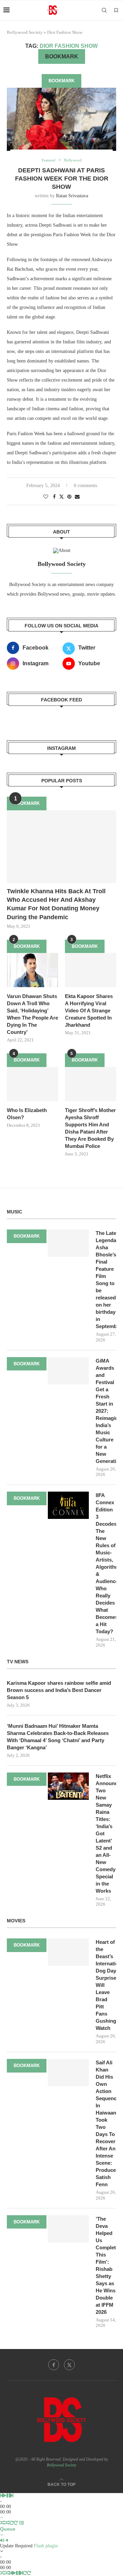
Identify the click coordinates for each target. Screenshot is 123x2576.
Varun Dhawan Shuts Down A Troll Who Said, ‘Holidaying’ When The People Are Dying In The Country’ (32, 1014)
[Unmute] (7, 2540)
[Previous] (1, 2496)
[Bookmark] (116, 11)
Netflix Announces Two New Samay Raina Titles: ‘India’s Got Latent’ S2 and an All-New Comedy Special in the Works (106, 1833)
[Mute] (2, 2540)
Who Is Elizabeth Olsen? (27, 1114)
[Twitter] (69, 2365)
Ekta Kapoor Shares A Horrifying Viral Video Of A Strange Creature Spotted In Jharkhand (89, 1011)
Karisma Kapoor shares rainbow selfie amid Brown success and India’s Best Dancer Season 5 (59, 1690)
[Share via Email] (77, 497)
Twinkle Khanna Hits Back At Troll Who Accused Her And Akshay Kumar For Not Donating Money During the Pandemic (56, 904)
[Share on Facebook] (54, 497)
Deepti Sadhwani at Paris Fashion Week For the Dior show (62, 179)
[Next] (12, 2496)
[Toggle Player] (2, 2517)
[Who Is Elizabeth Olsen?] (32, 1084)
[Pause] (9, 2496)
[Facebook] (54, 2365)
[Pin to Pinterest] (69, 497)
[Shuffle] (2, 2523)
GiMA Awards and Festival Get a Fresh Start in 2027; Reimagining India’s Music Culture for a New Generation (106, 1411)
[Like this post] (46, 497)
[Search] (104, 10)
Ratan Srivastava (72, 196)
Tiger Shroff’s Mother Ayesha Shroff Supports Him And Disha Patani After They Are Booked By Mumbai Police (90, 1128)
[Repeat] (12, 2523)
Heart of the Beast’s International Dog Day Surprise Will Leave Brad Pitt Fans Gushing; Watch (106, 1985)
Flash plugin (46, 2546)
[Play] (5, 2496)
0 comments (85, 486)
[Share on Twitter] (61, 497)
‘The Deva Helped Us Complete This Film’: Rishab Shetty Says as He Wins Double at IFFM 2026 (106, 2265)
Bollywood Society (25, 32)
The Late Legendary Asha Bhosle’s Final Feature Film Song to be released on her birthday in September (106, 1280)
